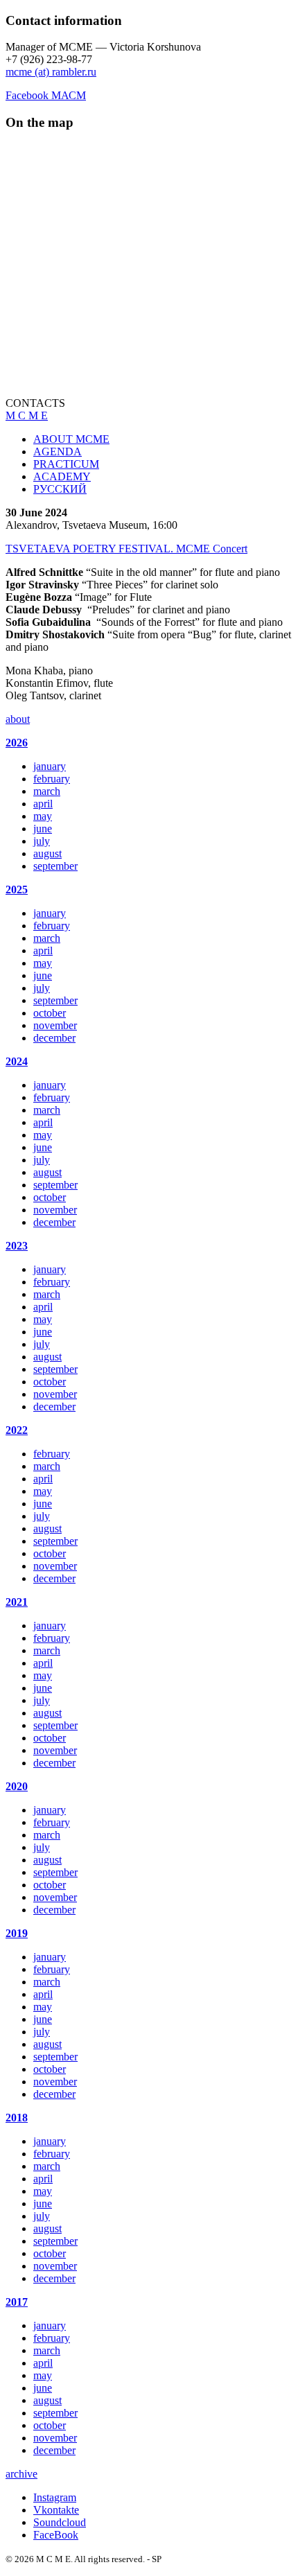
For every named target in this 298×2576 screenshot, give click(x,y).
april (43, 804)
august (47, 853)
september (55, 866)
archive (21, 2474)
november (55, 1025)
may (43, 816)
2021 (17, 1602)
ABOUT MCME (71, 439)
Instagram (55, 2497)
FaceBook (56, 2535)
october (50, 1013)
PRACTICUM (66, 464)
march (47, 791)
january (50, 766)
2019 (17, 1933)
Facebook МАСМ (46, 95)
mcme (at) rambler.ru (51, 72)
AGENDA (58, 452)
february (52, 779)
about (18, 719)
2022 (17, 1430)
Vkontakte (56, 2510)
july (42, 841)
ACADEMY (62, 476)
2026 (17, 743)
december (54, 1038)
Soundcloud (60, 2522)
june (43, 829)
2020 (17, 1786)
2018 (17, 2118)
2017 (17, 2302)
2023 (17, 1246)
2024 (17, 1061)
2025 (17, 890)
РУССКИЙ (60, 489)
